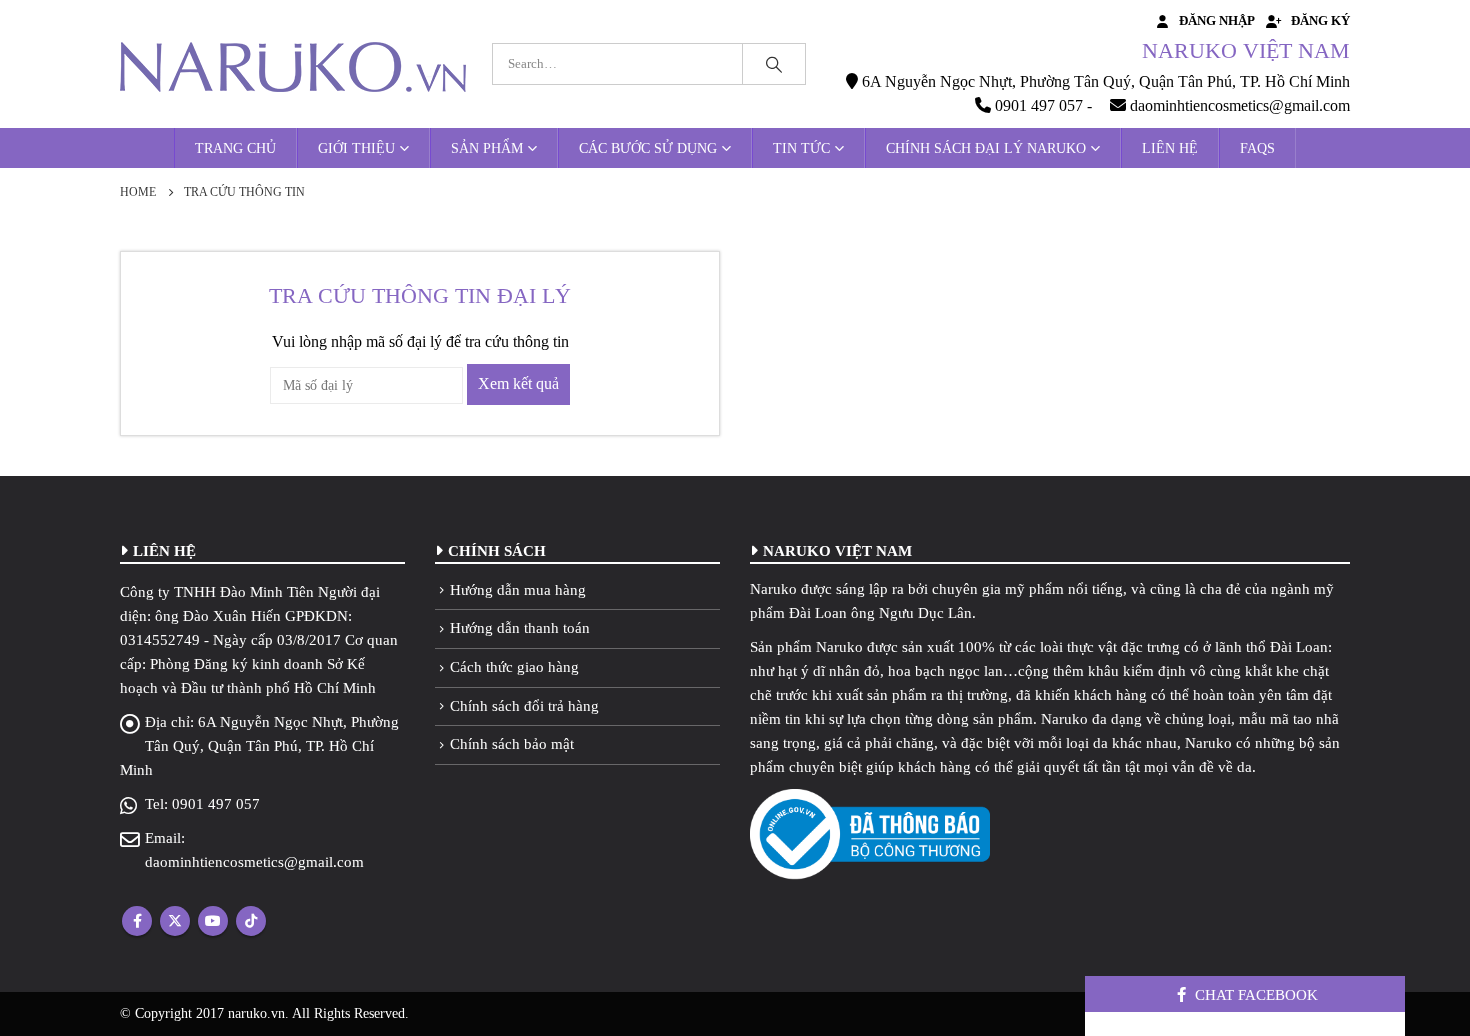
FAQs (1257, 148)
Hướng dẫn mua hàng (518, 590)
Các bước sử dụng (648, 148)
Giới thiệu (356, 148)
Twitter (175, 921)
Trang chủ (235, 148)
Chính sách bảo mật (512, 744)
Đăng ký (1320, 21)
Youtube (213, 921)
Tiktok (251, 921)
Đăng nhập (1217, 21)
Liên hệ (1170, 148)
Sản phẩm (487, 148)
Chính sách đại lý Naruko (986, 148)
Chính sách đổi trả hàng (524, 706)
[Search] (774, 64)
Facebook (137, 921)
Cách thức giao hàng (514, 667)
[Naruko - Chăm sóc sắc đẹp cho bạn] (293, 67)
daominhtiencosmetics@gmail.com (254, 862)
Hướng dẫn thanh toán (520, 628)
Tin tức (801, 148)
